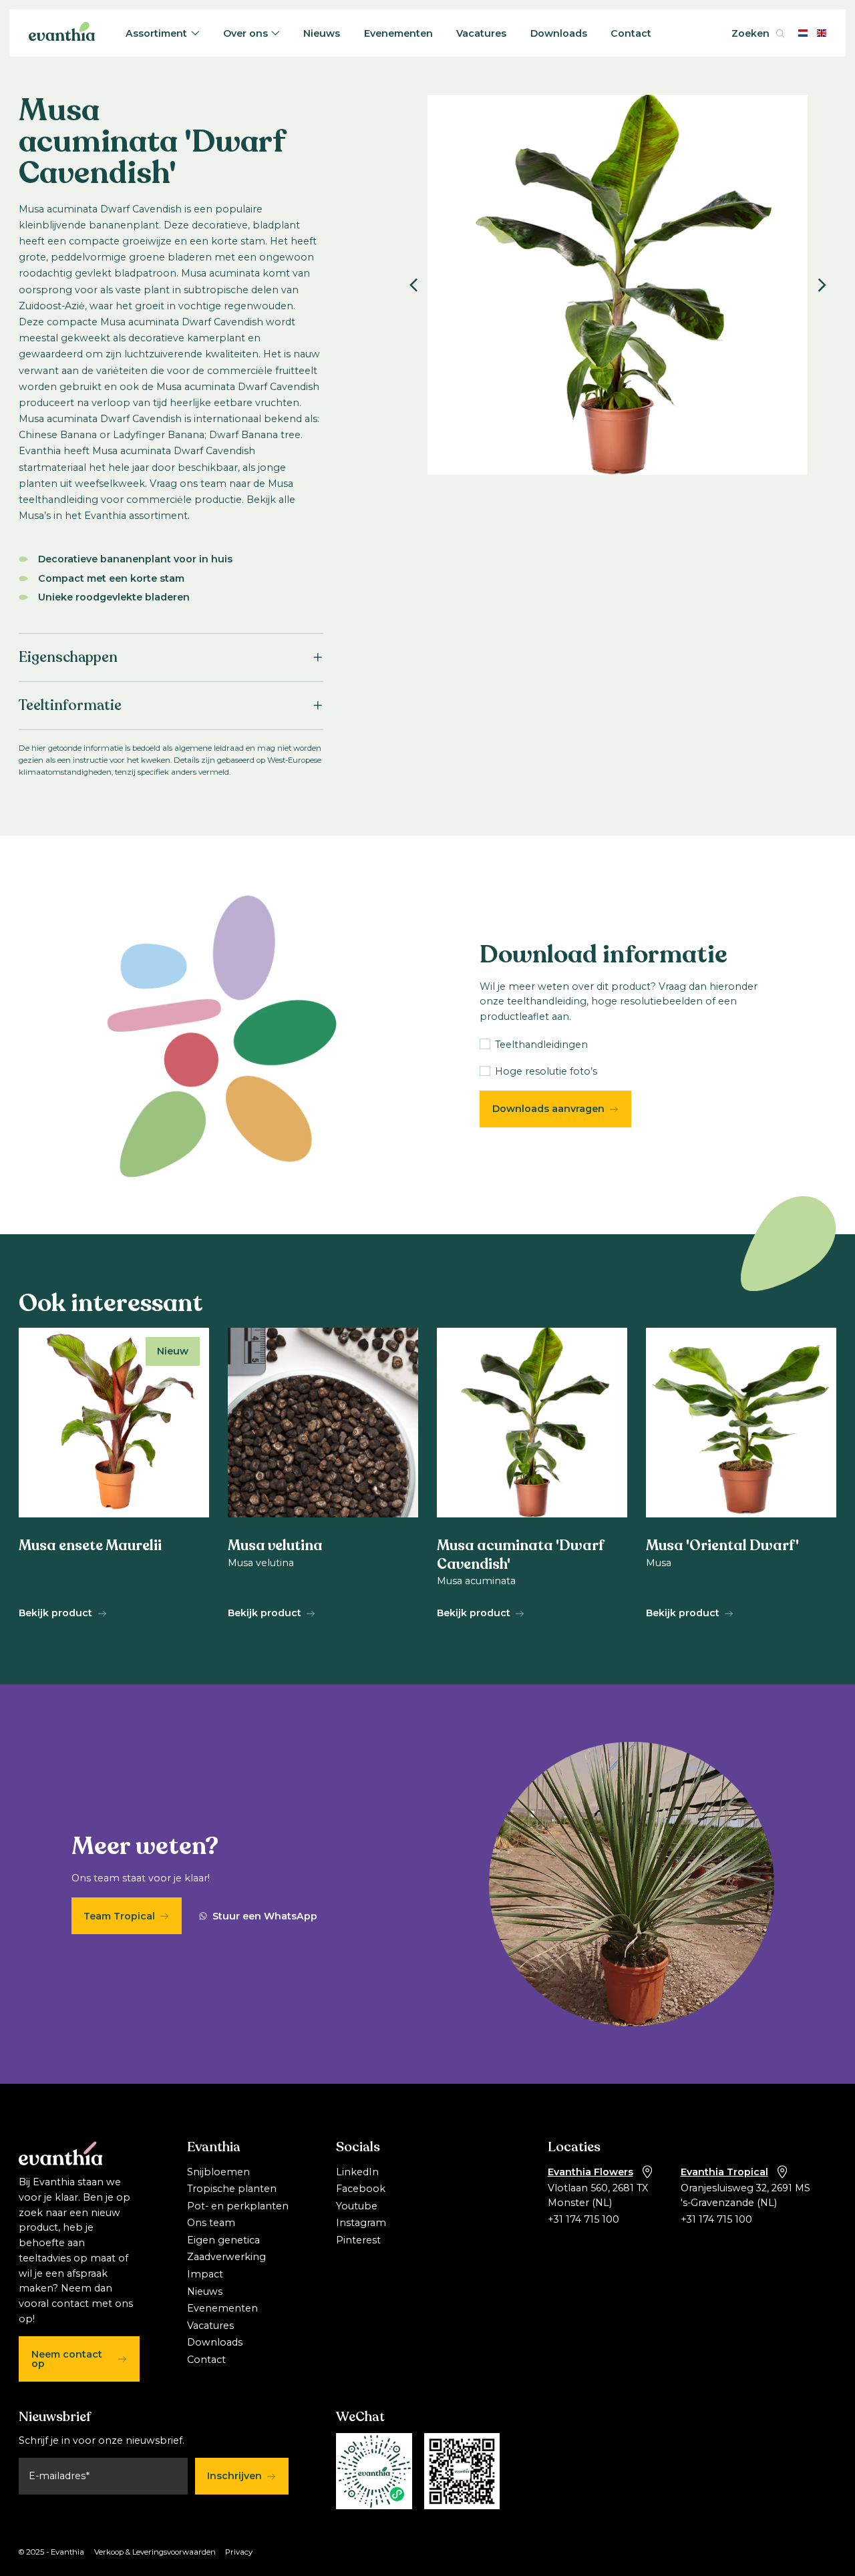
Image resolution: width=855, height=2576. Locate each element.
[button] (413, 285)
